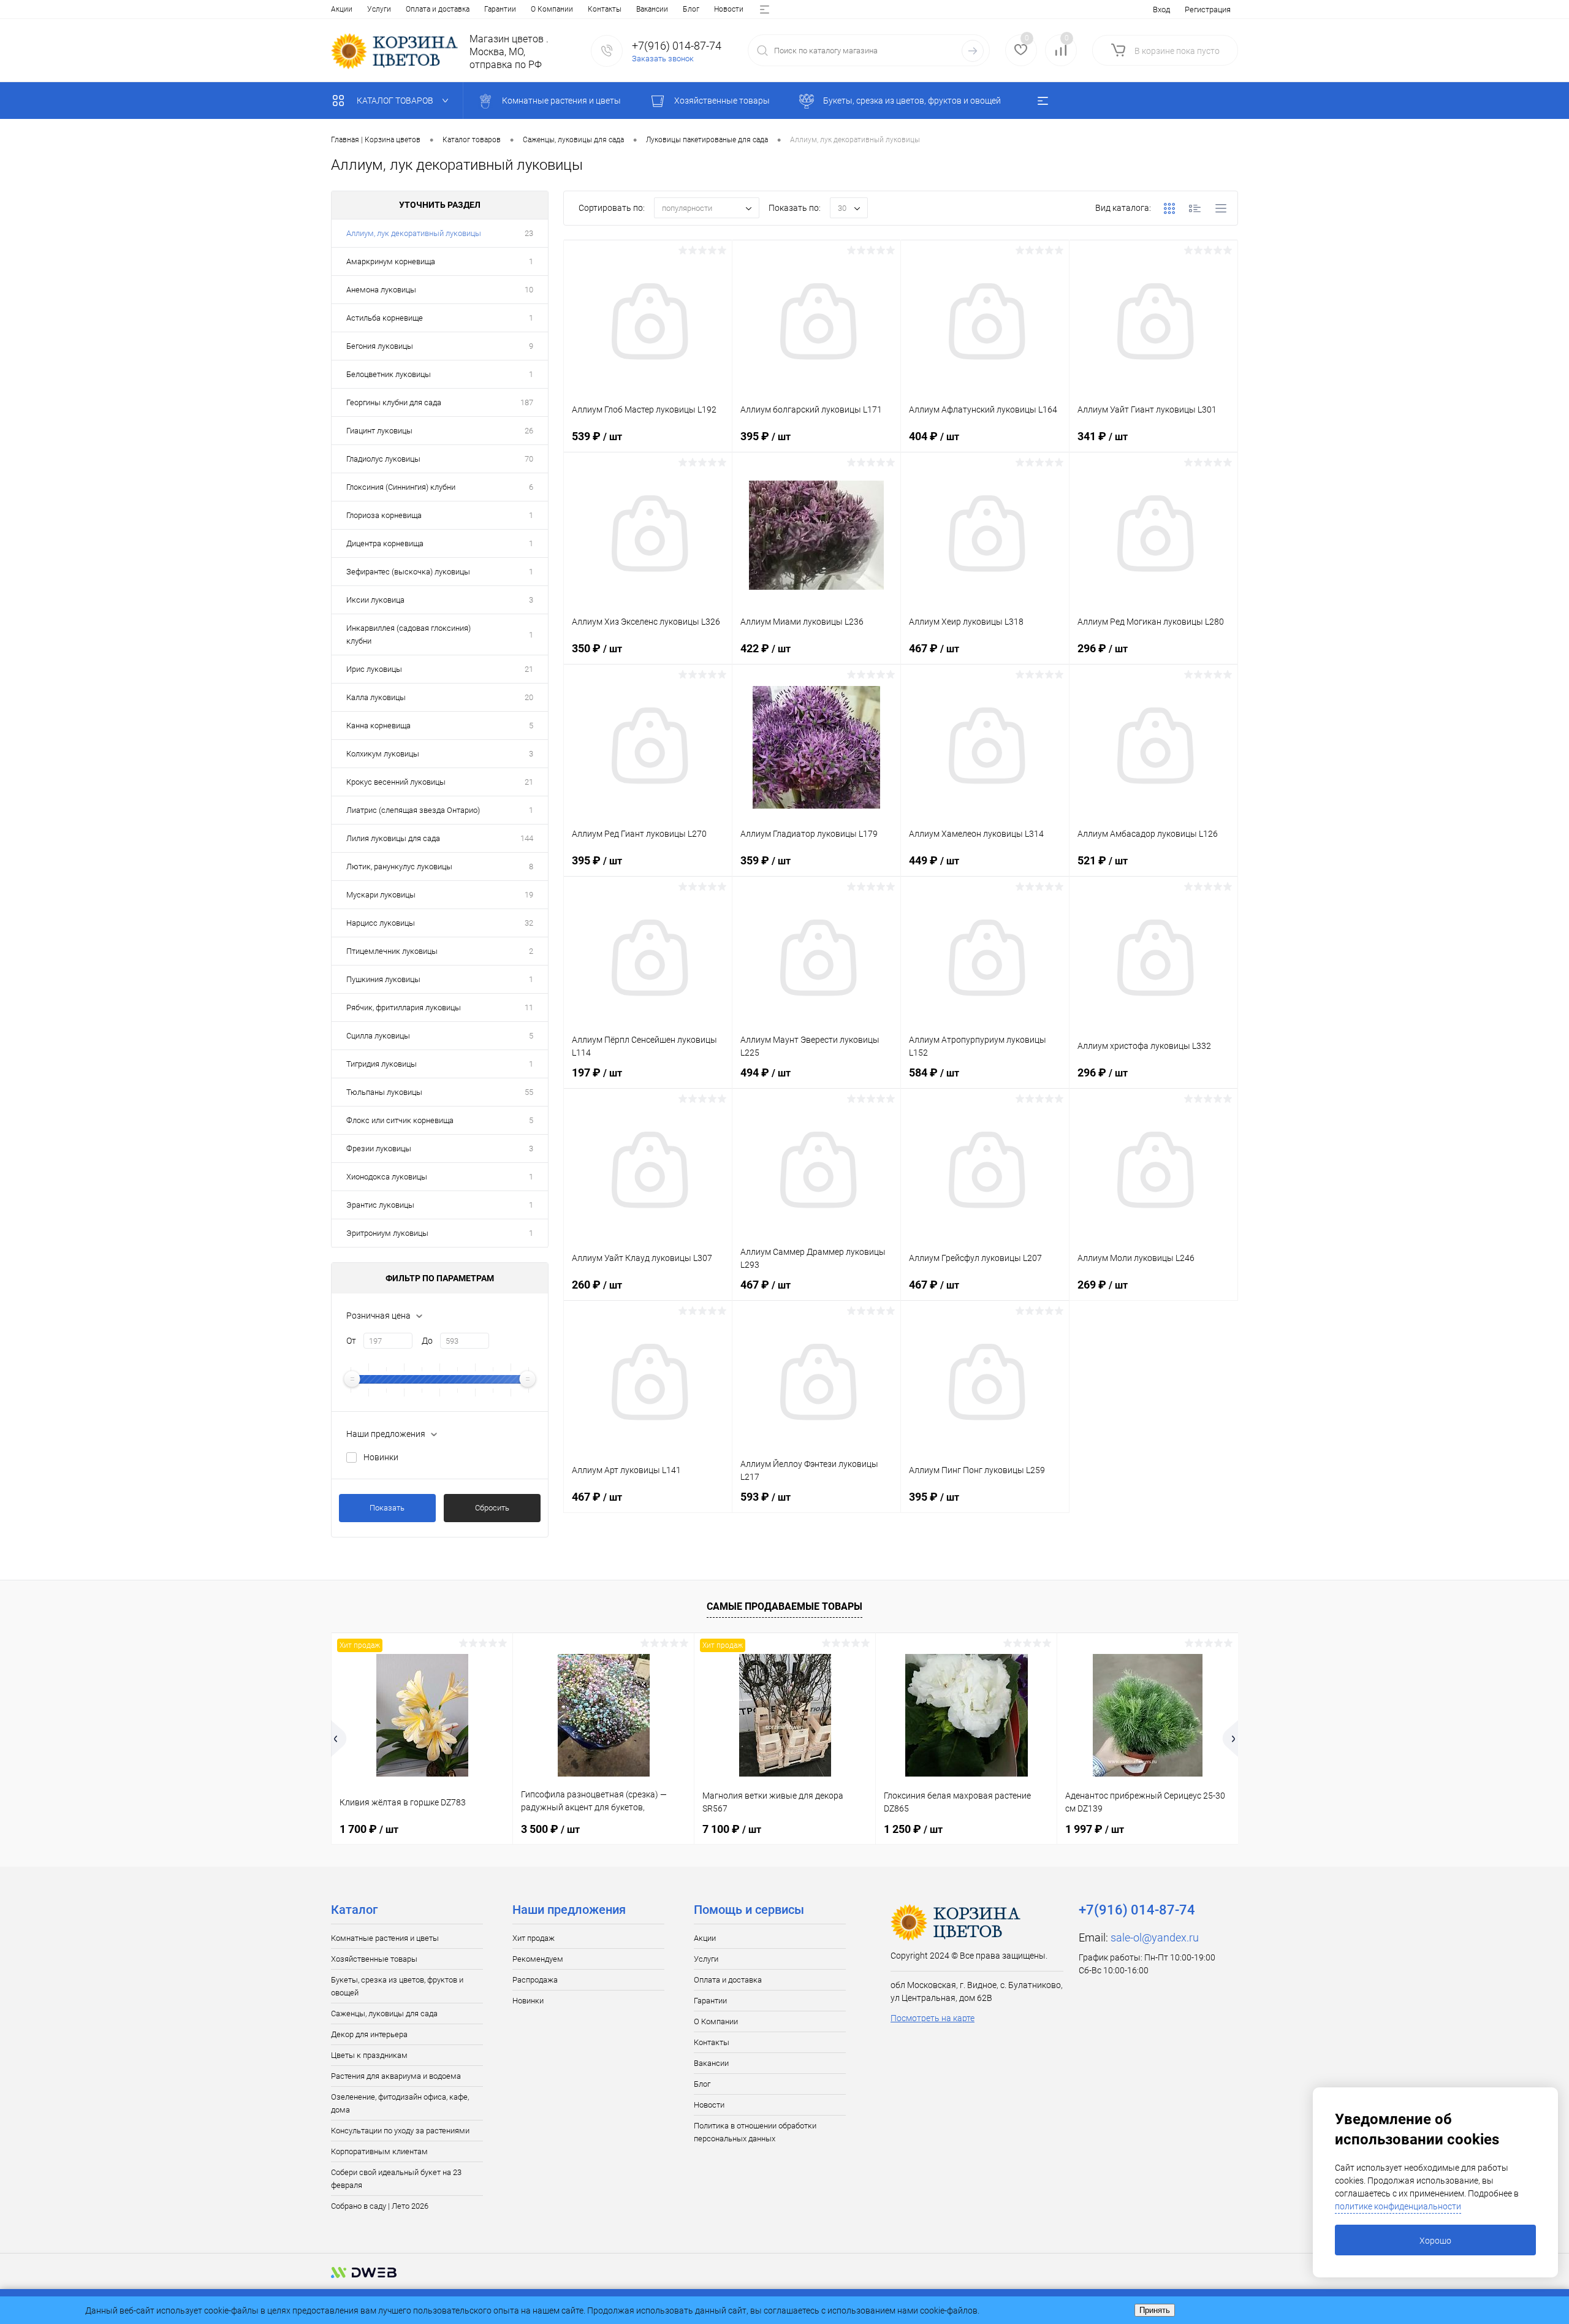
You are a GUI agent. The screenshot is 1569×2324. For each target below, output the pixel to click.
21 (529, 669)
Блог (691, 9)
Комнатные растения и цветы (385, 1938)
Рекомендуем (538, 1959)
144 (527, 838)
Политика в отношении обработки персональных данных (755, 2132)
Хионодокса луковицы (387, 1177)
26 (529, 431)
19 (529, 895)
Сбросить (492, 1508)
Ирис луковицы (374, 669)
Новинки (381, 1457)
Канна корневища (378, 726)
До (427, 1341)
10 (529, 290)
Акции (342, 9)
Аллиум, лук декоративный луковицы (414, 233)
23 (529, 233)
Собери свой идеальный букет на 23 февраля (396, 2179)
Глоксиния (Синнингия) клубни (401, 487)
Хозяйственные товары (374, 1959)
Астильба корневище (385, 318)
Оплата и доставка (438, 9)
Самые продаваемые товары (784, 1606)
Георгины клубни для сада (394, 402)
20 (529, 697)
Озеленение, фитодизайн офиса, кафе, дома (400, 2103)
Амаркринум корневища (391, 261)
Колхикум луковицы (383, 754)
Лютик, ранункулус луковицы (399, 867)
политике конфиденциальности (1398, 2206)
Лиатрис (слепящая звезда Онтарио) (413, 810)
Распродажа (535, 1980)
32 (529, 923)
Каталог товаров (396, 101)
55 (529, 1092)
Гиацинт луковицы (379, 431)
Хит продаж (534, 1938)
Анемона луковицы (381, 290)
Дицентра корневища (385, 543)
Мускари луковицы (381, 895)
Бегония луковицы (380, 346)
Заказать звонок (663, 59)
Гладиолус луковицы (383, 459)
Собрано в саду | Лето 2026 (380, 2206)
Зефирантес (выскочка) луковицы (408, 572)
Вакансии (652, 9)
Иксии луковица (375, 600)
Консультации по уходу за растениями (400, 2131)
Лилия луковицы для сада (393, 838)
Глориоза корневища (384, 515)
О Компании (552, 9)
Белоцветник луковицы (389, 374)
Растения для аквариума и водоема (396, 2076)
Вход (1161, 10)
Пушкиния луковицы (383, 979)
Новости (729, 9)
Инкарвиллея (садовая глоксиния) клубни (408, 634)
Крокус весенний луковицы (396, 782)
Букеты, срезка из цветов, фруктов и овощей (397, 1986)
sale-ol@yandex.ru (1155, 1937)
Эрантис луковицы (380, 1205)
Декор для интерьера (369, 2034)
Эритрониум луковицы (387, 1233)
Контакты (605, 9)
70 (529, 459)
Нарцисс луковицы (381, 923)
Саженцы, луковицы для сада (384, 2013)
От (351, 1341)
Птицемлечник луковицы (392, 951)
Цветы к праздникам (369, 2055)
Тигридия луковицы (382, 1064)
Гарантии (500, 9)
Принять (1155, 2310)
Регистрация (1208, 10)
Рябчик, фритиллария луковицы (404, 1008)
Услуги (379, 9)
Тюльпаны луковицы (384, 1092)
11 (529, 1008)
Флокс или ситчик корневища (400, 1120)
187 (527, 402)
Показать (387, 1508)
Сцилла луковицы (378, 1036)
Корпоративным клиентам (379, 2151)
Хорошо (1435, 2241)
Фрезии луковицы (379, 1149)
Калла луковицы (376, 697)
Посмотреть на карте (933, 2018)
